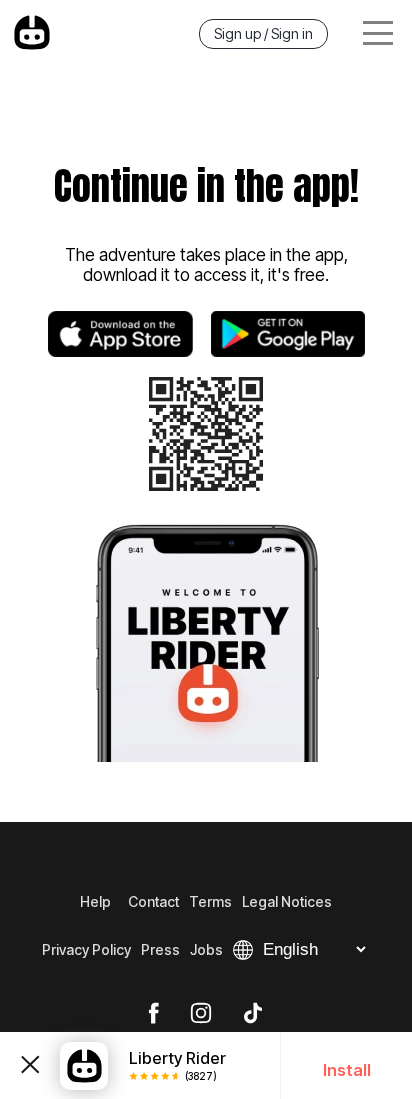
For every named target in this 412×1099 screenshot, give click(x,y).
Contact (153, 901)
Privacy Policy (86, 949)
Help (95, 901)
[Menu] (378, 33)
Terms (210, 901)
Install (347, 1070)
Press (160, 949)
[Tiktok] (253, 1014)
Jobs (206, 949)
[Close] (30, 1065)
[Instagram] (201, 1014)
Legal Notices (287, 901)
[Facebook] (153, 1014)
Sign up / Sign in (263, 33)
